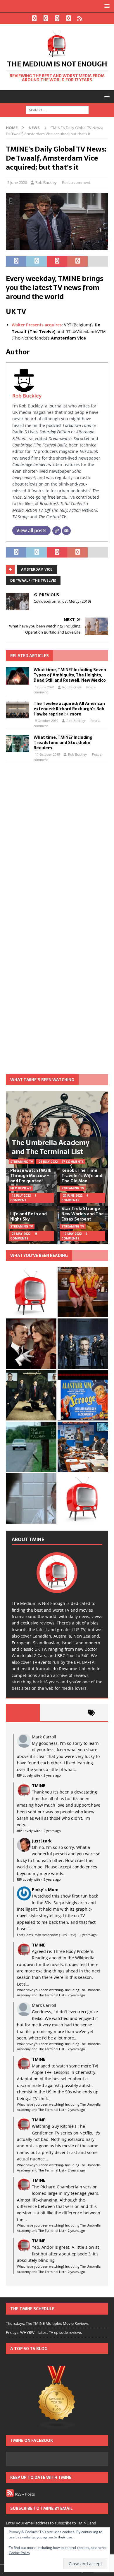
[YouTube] (69, 18)
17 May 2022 (72, 1234)
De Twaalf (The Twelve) (33, 580)
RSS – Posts (24, 2494)
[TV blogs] (57, 2398)
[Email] (66, 531)
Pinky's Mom (45, 1890)
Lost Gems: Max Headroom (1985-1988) (46, 1935)
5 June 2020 (17, 182)
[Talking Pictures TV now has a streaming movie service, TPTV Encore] (83, 1395)
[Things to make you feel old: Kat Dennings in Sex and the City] (83, 1292)
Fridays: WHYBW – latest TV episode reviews (44, 2332)
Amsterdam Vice (37, 569)
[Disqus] (57, 843)
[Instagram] (57, 18)
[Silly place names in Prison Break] (31, 1447)
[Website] (57, 531)
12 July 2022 (21, 1195)
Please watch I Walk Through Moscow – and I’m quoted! (31, 1176)
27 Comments (72, 1162)
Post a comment (76, 182)
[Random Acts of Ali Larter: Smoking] (31, 1292)
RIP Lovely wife (28, 1775)
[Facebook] (34, 18)
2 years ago (52, 1775)
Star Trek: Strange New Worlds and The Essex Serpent (83, 1214)
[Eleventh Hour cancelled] (83, 1498)
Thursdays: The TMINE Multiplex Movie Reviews (47, 2323)
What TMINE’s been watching (42, 1080)
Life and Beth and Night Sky (28, 1216)
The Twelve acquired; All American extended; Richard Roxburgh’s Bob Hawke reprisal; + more (69, 709)
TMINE (39, 1785)
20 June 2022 (73, 1195)
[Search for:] (57, 110)
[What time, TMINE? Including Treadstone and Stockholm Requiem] (18, 743)
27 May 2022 (21, 1234)
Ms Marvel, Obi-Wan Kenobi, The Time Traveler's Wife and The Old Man (82, 1173)
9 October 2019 (47, 721)
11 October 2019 (47, 754)
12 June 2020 (45, 687)
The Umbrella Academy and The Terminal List (51, 1147)
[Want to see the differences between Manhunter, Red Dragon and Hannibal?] (31, 1498)
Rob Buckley (46, 182)
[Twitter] (46, 18)
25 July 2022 (48, 1162)
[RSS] (80, 18)
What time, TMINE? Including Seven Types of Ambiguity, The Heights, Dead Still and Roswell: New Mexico (70, 675)
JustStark (42, 1841)
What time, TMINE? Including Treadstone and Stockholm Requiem (63, 743)
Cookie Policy (19, 2553)
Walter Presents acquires (37, 325)
